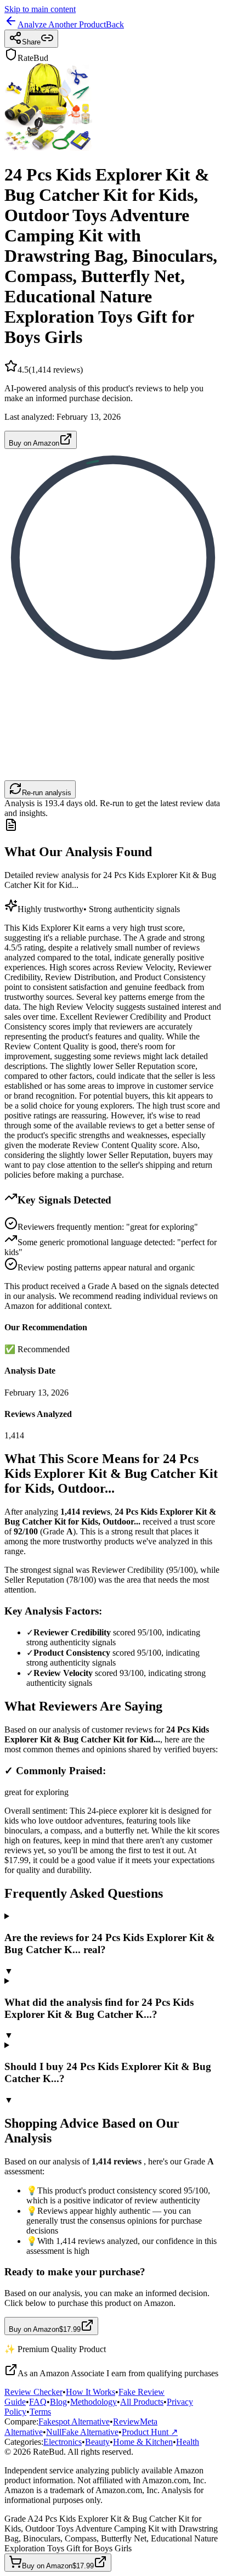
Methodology (94, 2402)
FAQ (38, 2402)
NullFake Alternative (82, 2432)
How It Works (91, 2392)
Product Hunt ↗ (150, 2432)
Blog (58, 2402)
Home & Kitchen (143, 2442)
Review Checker (33, 2392)
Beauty (97, 2442)
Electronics (63, 2442)
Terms (40, 2412)
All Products (142, 2402)
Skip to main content (40, 9)
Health (188, 2442)
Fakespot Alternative (74, 2422)
